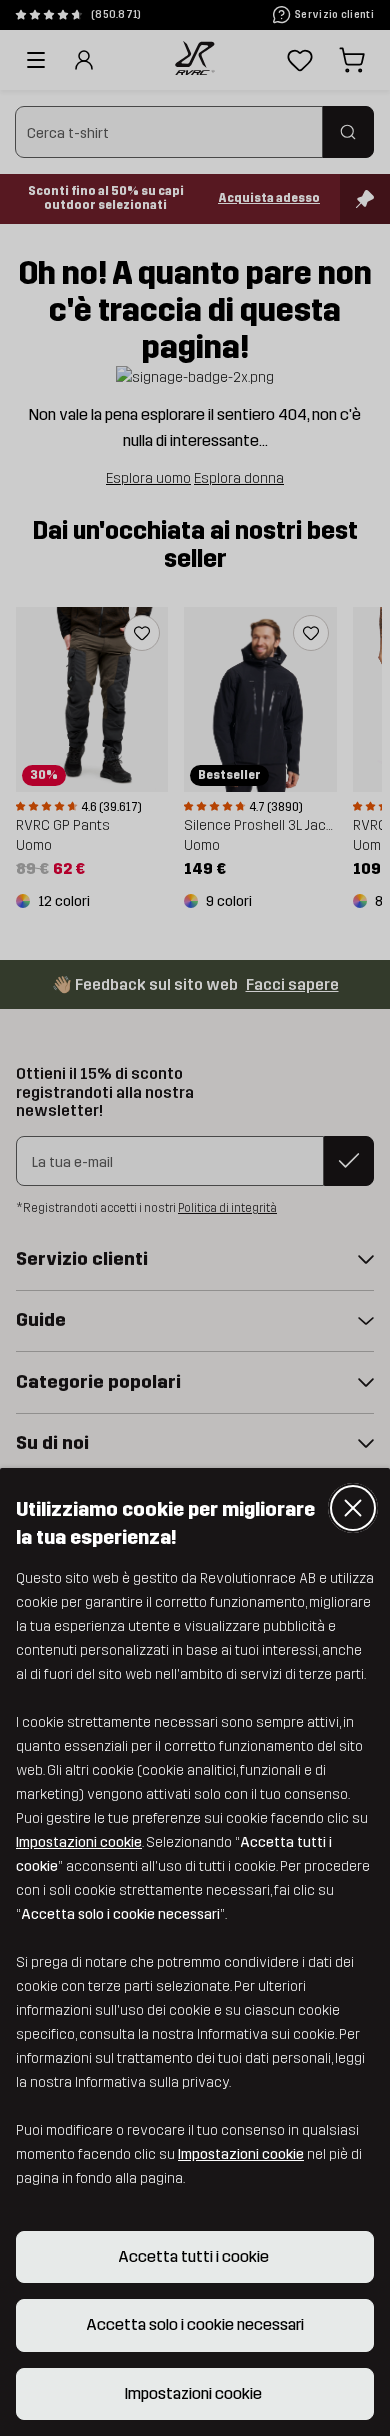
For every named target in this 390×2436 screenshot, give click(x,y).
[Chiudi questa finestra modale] (353, 1508)
